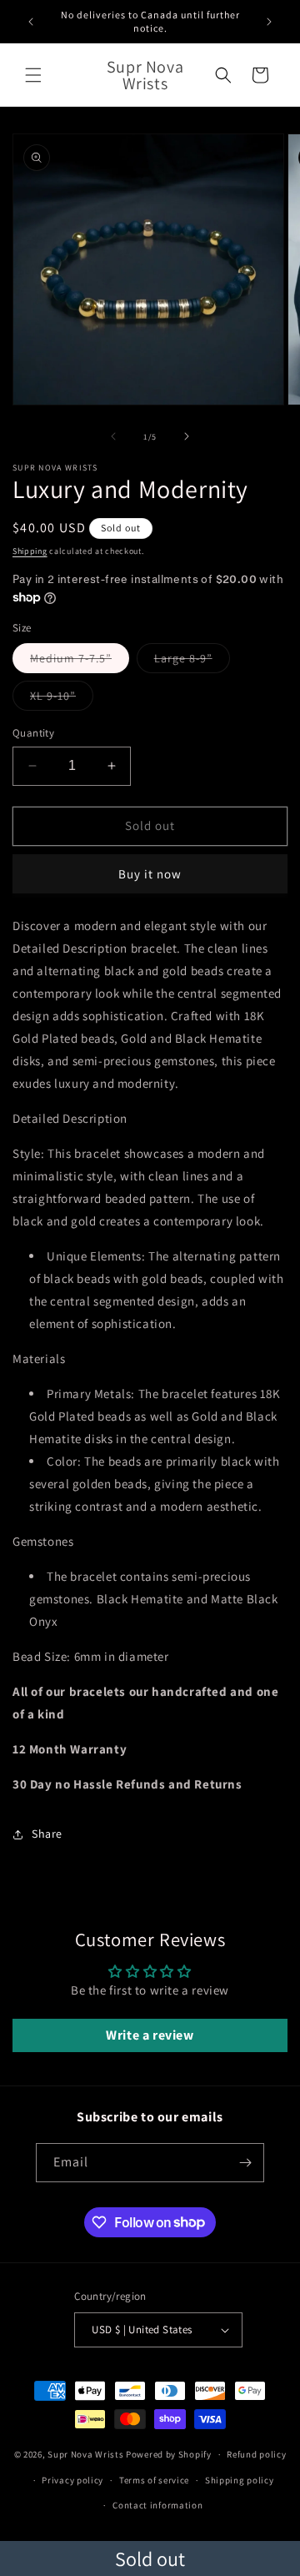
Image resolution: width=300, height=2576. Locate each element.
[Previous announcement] (31, 22)
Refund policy (256, 2454)
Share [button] (47, 1834)
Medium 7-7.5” (80, 662)
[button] (33, 75)
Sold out (150, 2558)
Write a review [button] (150, 2035)
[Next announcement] (269, 22)
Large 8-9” (192, 662)
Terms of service (154, 2480)
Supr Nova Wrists (85, 2454)
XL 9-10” (62, 699)
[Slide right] (187, 436)
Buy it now (150, 874)
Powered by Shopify (169, 2454)
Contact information (157, 2505)
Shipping (30, 551)
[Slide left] (113, 436)
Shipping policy (240, 2480)
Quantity (33, 733)
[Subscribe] (245, 2163)
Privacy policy (72, 2480)
